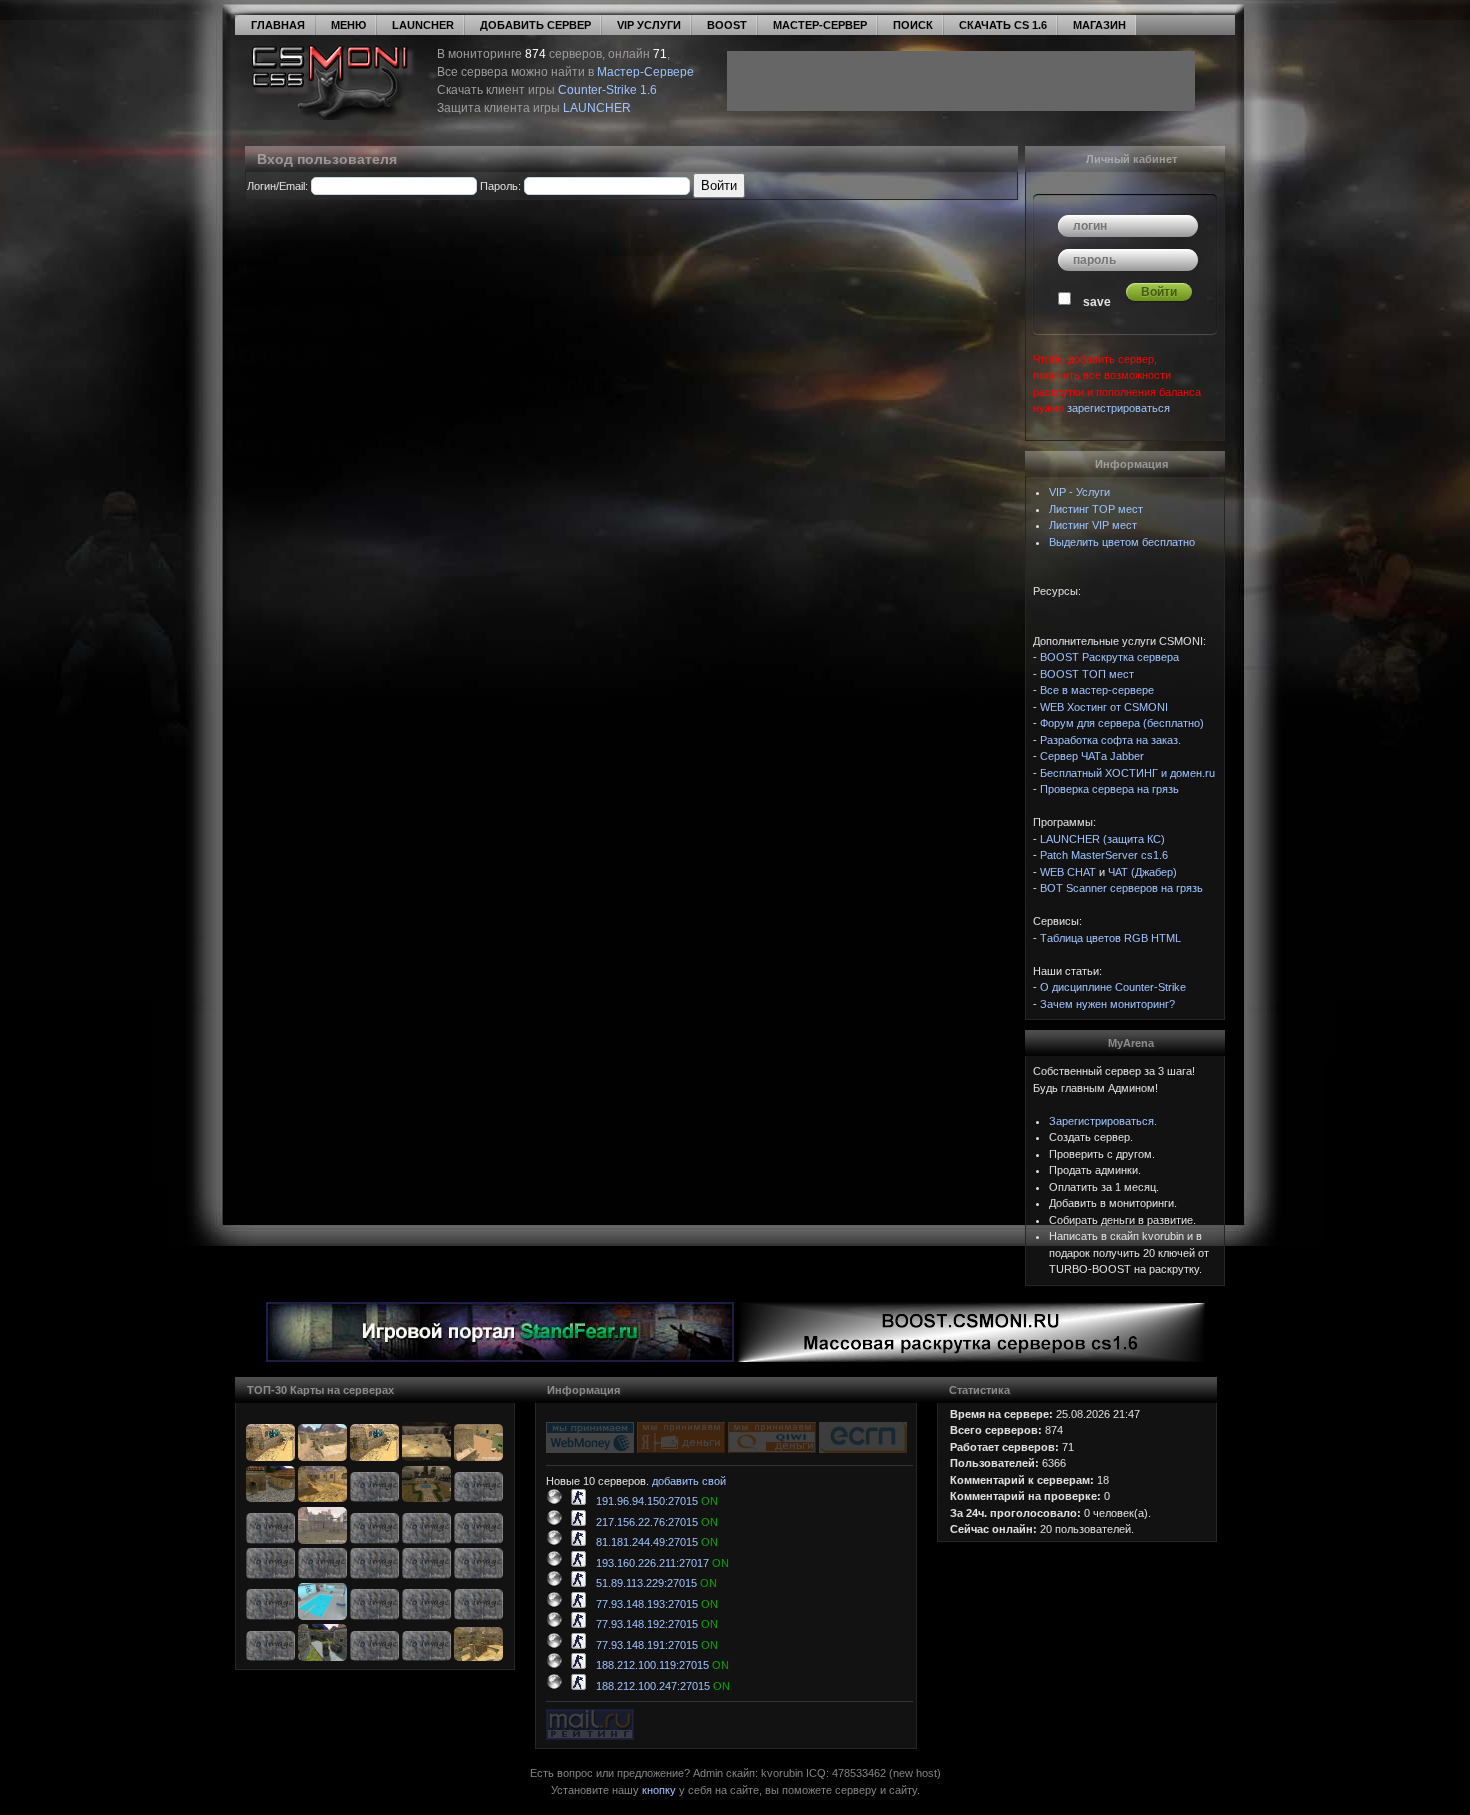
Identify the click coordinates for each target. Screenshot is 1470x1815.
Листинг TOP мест (1096, 509)
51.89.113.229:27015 (652, 1583)
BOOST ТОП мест (1087, 674)
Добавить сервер (535, 25)
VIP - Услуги (1079, 492)
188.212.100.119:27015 (658, 1665)
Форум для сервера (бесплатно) (1122, 723)
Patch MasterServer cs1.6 (1104, 855)
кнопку (659, 1790)
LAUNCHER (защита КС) (1102, 839)
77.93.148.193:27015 (652, 1604)
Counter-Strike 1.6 (607, 90)
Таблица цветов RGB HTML (1110, 938)
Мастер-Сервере (645, 72)
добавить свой (689, 1481)
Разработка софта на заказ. (1110, 740)
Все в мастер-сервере (1097, 690)
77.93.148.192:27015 (652, 1624)
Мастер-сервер (820, 25)
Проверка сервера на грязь (1109, 789)
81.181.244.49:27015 (652, 1542)
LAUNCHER (423, 25)
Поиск (913, 25)
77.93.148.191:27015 (652, 1645)
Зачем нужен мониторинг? (1107, 1004)
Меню (348, 25)
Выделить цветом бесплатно (1122, 542)
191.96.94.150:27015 (652, 1501)
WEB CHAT (1068, 872)
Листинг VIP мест (1093, 525)
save (1097, 302)
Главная (278, 25)
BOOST (727, 25)
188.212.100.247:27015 (658, 1686)
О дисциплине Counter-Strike (1113, 987)
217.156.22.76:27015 (652, 1522)
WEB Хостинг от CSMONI (1104, 707)
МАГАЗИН (1099, 25)
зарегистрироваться (1118, 408)
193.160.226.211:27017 (658, 1563)
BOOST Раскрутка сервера (1109, 657)
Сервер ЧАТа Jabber (1092, 756)
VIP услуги (649, 25)
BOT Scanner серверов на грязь (1121, 888)
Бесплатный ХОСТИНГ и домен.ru (1127, 773)
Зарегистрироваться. (1103, 1121)
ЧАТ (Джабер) (1142, 872)
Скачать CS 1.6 (1003, 25)
